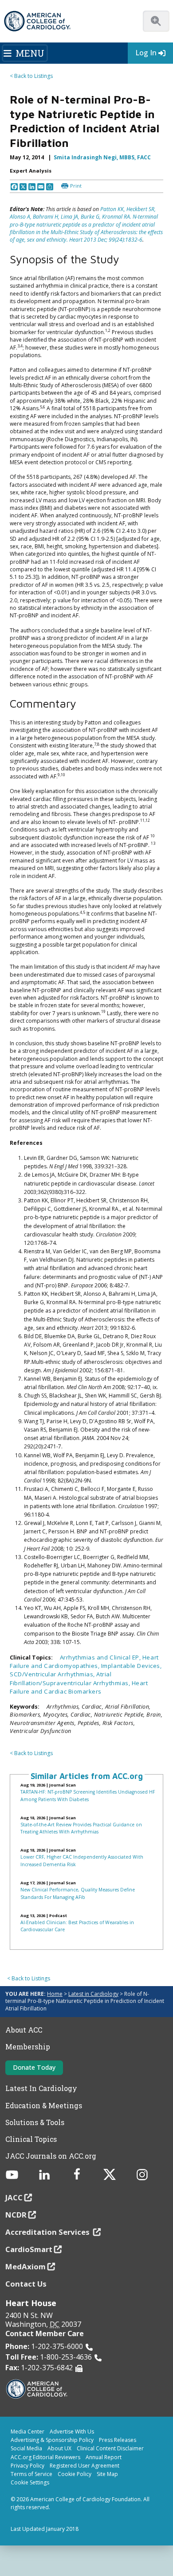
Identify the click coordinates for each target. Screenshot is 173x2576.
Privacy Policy (28, 2466)
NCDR (16, 2215)
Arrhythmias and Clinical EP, (101, 1657)
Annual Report (104, 2457)
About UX (59, 2448)
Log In (146, 53)
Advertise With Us (72, 2432)
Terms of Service (31, 2474)
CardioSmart (29, 2249)
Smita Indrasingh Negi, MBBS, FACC (102, 157)
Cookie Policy (75, 2474)
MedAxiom (26, 2266)
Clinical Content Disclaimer (110, 2448)
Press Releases (118, 2440)
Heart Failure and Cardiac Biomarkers (79, 1687)
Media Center (28, 2432)
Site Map (107, 2474)
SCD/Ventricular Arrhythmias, (53, 1674)
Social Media (26, 2448)
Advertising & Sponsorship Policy (52, 2440)
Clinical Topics (31, 2139)
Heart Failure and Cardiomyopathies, (84, 1662)
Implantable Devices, (132, 1666)
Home (55, 1994)
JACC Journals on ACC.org (51, 2156)
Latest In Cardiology (41, 2088)
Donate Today (34, 2067)
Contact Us (26, 2284)
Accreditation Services (48, 2232)
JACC (14, 2197)
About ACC (24, 2030)
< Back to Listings (31, 76)
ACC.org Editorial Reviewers (45, 2457)
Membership (28, 2047)
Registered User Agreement (85, 2466)
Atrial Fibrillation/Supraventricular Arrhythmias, (71, 1678)
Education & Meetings (44, 2106)
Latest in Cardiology (93, 1994)
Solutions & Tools (35, 2122)
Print (76, 186)
